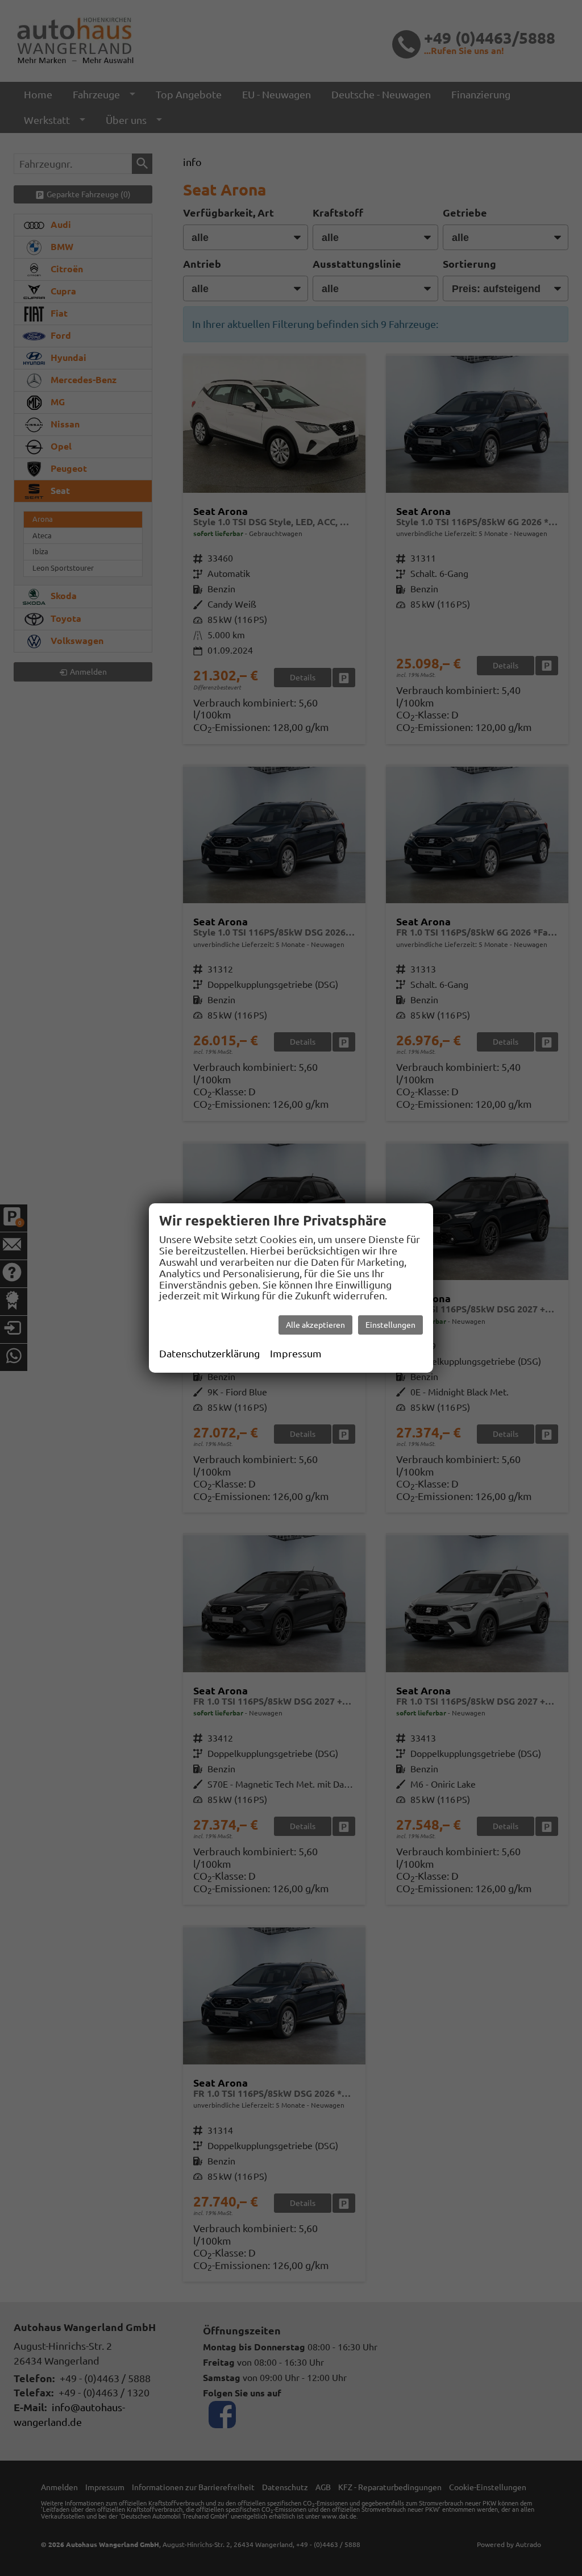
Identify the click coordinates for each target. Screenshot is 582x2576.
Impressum (296, 1353)
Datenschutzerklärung (209, 1353)
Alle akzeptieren (315, 1325)
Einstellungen (390, 1325)
